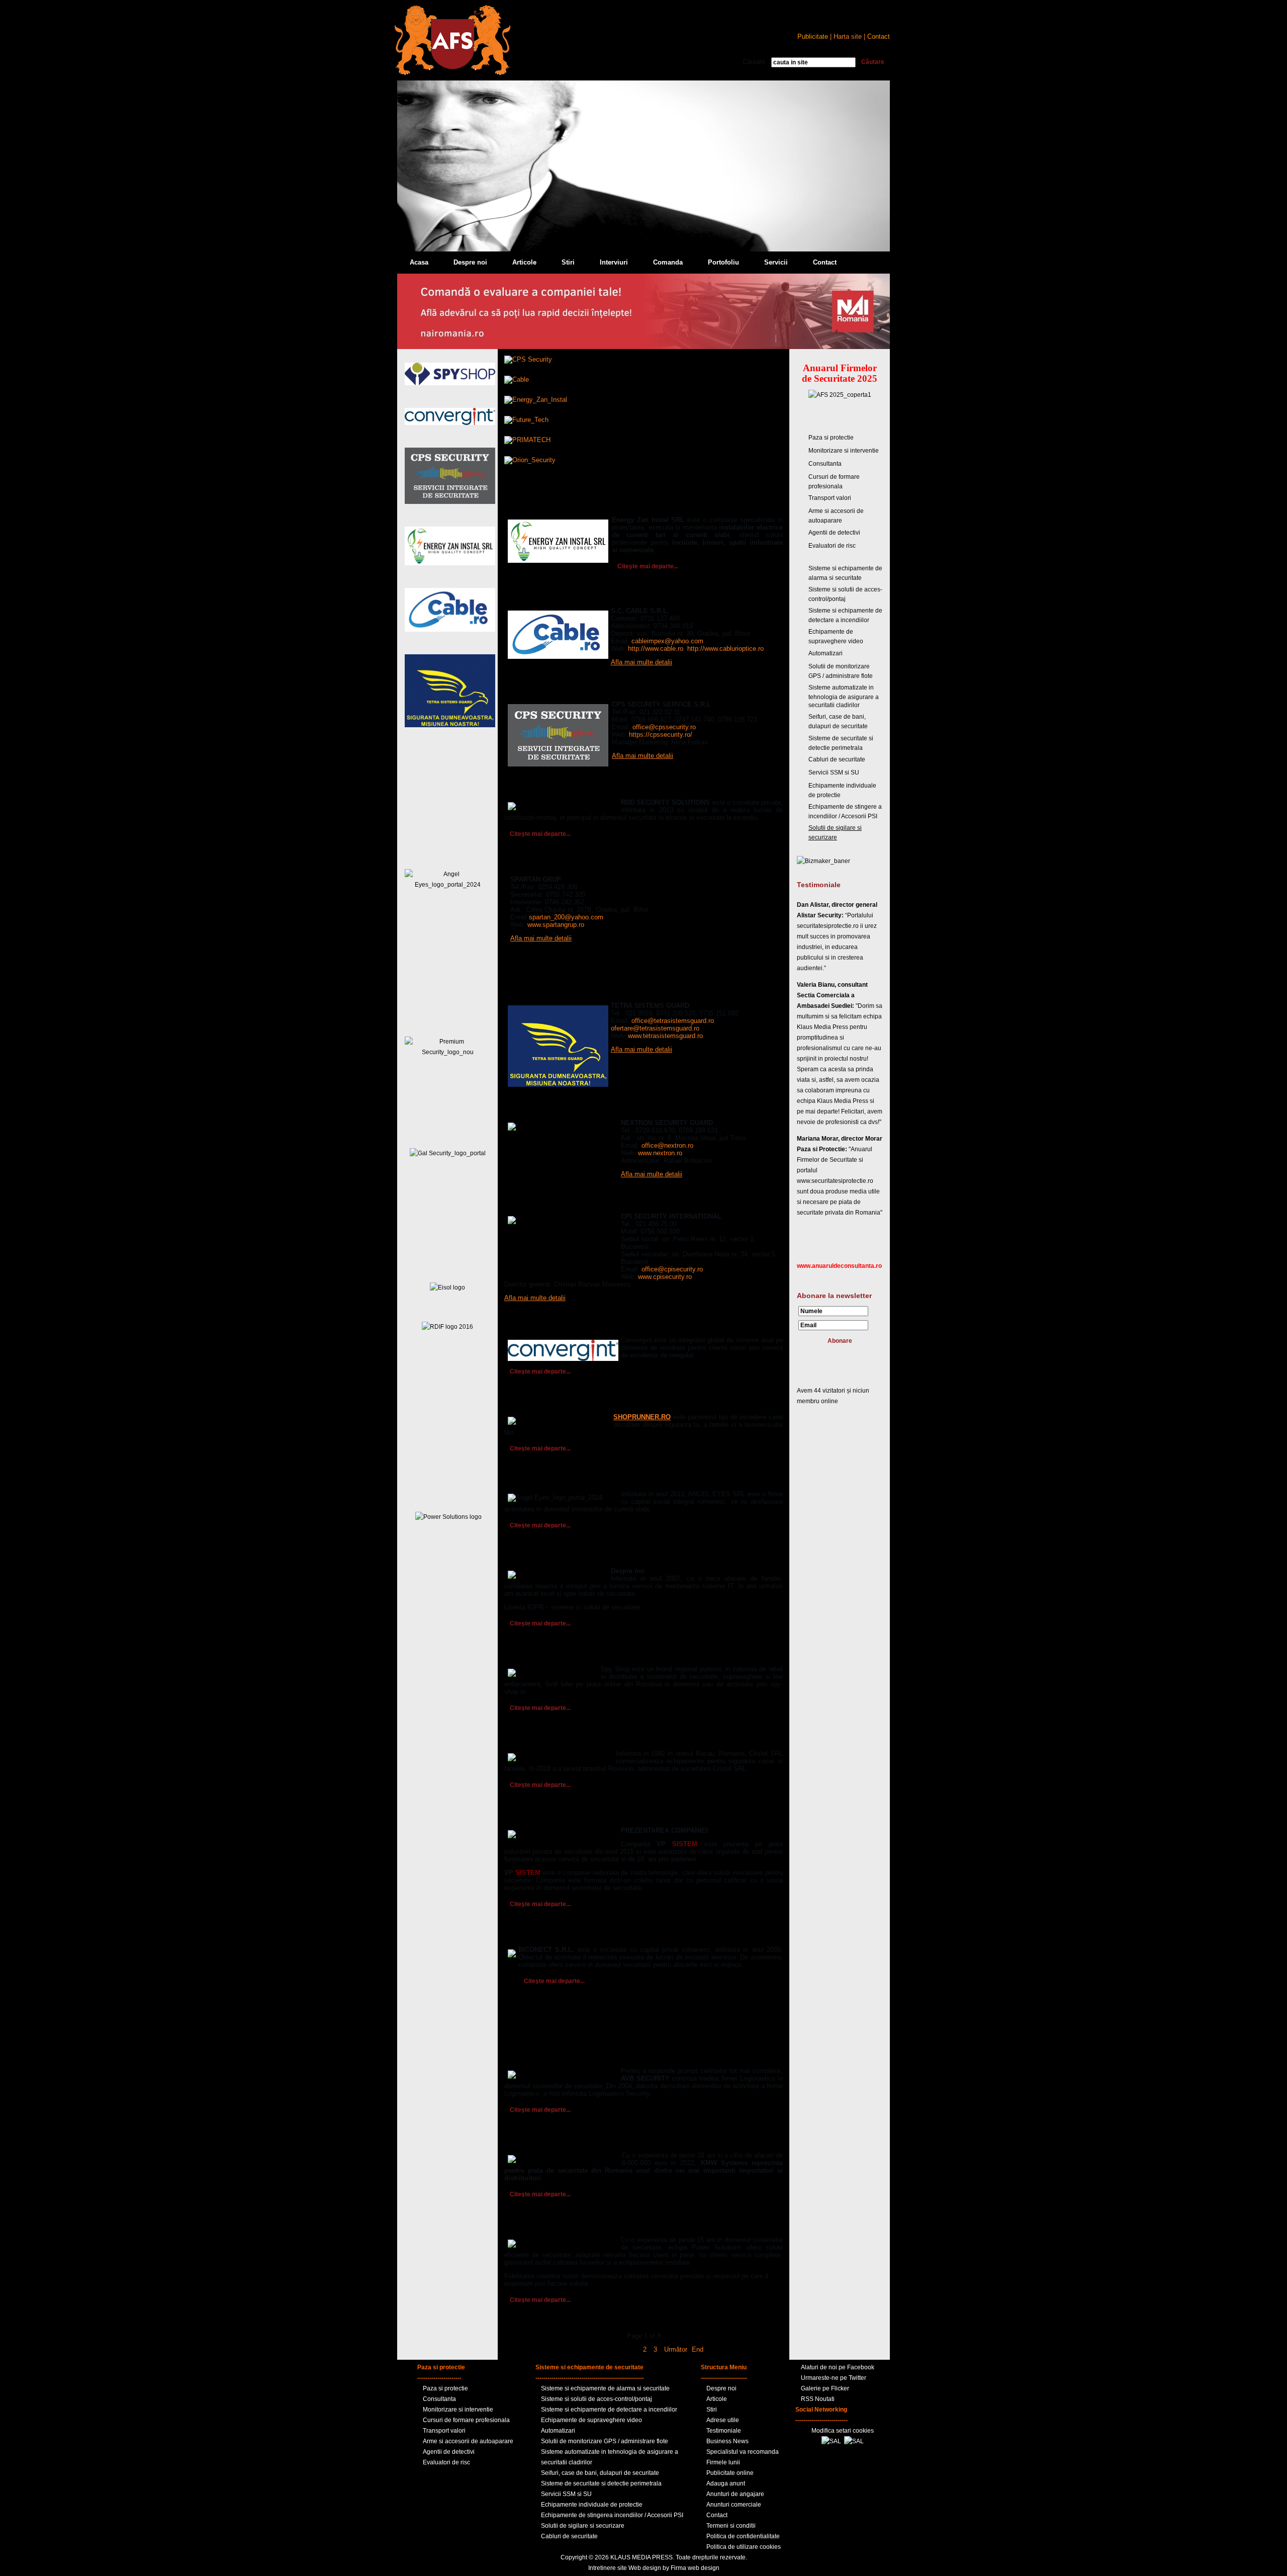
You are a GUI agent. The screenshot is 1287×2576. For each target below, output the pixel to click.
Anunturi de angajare (735, 2494)
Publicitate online (730, 2473)
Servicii (776, 262)
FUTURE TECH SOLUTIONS (551, 1558)
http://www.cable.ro (656, 649)
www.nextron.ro (660, 1153)
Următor (676, 2349)
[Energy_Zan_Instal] (536, 400)
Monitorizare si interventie (844, 451)
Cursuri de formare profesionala (466, 2420)
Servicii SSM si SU (834, 772)
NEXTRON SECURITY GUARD (554, 1109)
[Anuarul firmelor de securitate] (452, 73)
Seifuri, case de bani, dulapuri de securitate (600, 2473)
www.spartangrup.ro (556, 925)
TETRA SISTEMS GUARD (546, 992)
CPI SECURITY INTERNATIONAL (558, 1203)
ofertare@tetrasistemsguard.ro (655, 1028)
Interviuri (614, 262)
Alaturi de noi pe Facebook (838, 2367)
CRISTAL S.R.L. (530, 1740)
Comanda (668, 262)
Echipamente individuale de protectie (592, 2505)
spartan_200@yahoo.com (566, 917)
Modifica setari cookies (843, 2431)
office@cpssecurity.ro (664, 727)
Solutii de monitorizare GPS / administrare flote (605, 2441)
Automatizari (825, 653)
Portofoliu (723, 262)
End (698, 2349)
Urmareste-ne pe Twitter (834, 2378)
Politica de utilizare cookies (744, 2547)
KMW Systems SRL (537, 2142)
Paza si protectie (831, 438)
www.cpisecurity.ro (665, 1277)
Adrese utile (723, 2420)
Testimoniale (724, 2431)
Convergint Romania (539, 1327)
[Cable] (517, 379)
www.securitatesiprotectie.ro (835, 1181)
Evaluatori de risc (832, 546)
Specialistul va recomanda (743, 2452)
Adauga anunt (726, 2483)
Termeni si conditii (731, 2526)
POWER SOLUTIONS (539, 2226)
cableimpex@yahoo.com (667, 641)
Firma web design (695, 2568)
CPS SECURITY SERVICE (546, 691)
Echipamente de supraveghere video (591, 2420)
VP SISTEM (523, 1817)
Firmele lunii (723, 2462)
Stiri (568, 262)
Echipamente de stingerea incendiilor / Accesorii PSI (612, 2515)
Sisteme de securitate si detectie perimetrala (601, 2483)
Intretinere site (608, 2568)
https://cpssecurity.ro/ (661, 735)
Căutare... (757, 62)
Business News (727, 2441)
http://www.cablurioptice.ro (725, 649)
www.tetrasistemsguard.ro (665, 1036)
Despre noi (470, 262)
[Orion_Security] (530, 460)
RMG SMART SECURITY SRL (553, 1404)
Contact (825, 262)
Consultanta (825, 464)
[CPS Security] (528, 359)
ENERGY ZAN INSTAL (541, 506)
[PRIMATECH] (527, 440)
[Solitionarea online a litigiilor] (854, 2441)
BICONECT (523, 1936)
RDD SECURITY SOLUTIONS (552, 789)
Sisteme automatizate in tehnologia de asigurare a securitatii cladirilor (844, 696)
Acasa (419, 262)
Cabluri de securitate (837, 759)
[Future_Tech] (526, 420)
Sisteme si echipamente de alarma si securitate (605, 2388)
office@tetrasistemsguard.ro (673, 1021)
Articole (524, 262)
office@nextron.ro (667, 1145)
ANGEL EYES (527, 1481)
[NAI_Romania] (643, 347)
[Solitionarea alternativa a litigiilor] (831, 2441)
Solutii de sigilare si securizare (583, 2526)
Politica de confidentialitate (743, 2536)
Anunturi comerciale (734, 2505)
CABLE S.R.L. (527, 597)
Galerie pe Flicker (825, 2388)
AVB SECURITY (530, 2057)
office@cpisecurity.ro (672, 1269)
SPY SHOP (522, 1656)
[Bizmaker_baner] (823, 861)
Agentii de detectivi (834, 533)
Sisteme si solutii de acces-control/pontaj (596, 2399)
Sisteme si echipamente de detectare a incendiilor (609, 2410)
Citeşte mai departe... (648, 566)
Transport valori (830, 498)
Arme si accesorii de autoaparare (468, 2441)
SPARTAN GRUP (532, 866)
